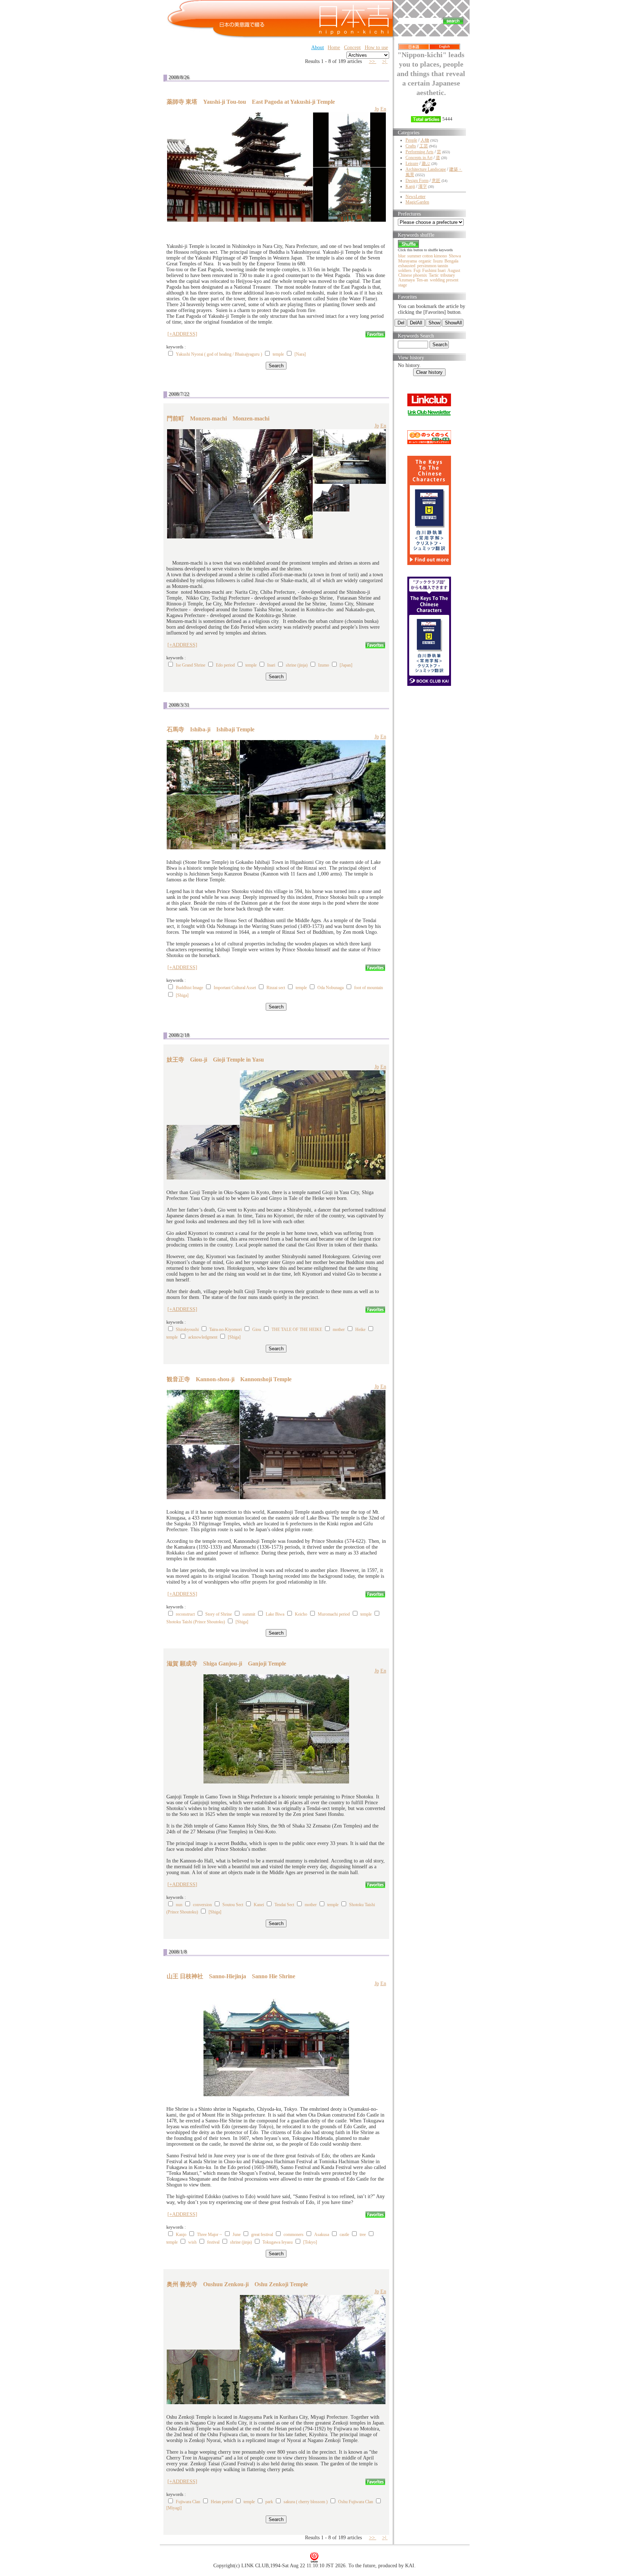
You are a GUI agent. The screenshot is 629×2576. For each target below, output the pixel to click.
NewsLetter (416, 197)
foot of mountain (369, 988)
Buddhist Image (189, 988)
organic (425, 261)
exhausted (407, 266)
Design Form (417, 181)
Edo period (225, 665)
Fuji (417, 270)
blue (402, 256)
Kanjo (181, 2235)
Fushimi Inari (434, 270)
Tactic (434, 275)
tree (363, 2235)
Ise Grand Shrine (191, 665)
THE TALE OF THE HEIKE (297, 1330)
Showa (455, 256)
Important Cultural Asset (235, 988)
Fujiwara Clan (188, 2502)
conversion (202, 1905)
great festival (262, 2235)
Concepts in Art (419, 158)
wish (192, 2242)
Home (334, 48)
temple (278, 354)
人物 (425, 140)
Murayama (408, 261)
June (237, 2235)
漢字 (423, 186)
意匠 (436, 181)
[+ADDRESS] (182, 334)
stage (403, 285)
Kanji (410, 186)
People (411, 140)
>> (373, 61)
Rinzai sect (276, 988)
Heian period (222, 2502)
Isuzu (438, 261)
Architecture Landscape (426, 169)
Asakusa (322, 2235)
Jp (377, 109)
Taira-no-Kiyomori (226, 1330)
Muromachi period (334, 1614)
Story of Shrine (219, 1614)
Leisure (412, 163)
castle (344, 2235)
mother (339, 1330)
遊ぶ (426, 163)
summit (249, 1614)
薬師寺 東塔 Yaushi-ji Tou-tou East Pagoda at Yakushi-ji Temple (251, 102)
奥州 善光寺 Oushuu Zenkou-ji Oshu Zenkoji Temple (237, 2284)
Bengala (451, 261)
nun (179, 1905)
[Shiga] (182, 995)
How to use (376, 48)
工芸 (424, 146)
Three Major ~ (209, 2235)
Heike (360, 1330)
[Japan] (346, 665)
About (318, 48)
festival (213, 2242)
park (269, 2502)
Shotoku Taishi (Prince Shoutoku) (196, 1622)
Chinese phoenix (413, 275)
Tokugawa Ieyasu (278, 2242)
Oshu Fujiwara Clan (356, 2502)
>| (385, 61)
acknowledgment (203, 1337)
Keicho (301, 1614)
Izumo (324, 665)
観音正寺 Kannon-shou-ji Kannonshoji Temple (229, 1379)
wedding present (444, 280)
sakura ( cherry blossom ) (306, 2502)
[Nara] (300, 354)
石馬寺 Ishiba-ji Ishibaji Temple (211, 729)
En (383, 109)
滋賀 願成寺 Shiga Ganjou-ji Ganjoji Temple (226, 1664)
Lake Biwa (275, 1614)
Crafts (411, 146)
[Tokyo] (310, 2242)
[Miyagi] (174, 2508)
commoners (294, 2235)
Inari (271, 665)
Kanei (259, 1905)
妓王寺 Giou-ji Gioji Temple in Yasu (215, 1060)
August (454, 270)
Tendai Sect (284, 1905)
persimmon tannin (433, 266)
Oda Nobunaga (331, 988)
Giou (257, 1330)
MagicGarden (417, 202)
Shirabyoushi (187, 1330)
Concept (352, 48)
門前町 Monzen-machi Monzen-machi (218, 418)
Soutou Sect (233, 1905)
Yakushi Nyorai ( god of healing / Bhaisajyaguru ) (219, 354)
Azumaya (406, 280)
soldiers (405, 270)
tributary (448, 275)
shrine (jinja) (297, 665)
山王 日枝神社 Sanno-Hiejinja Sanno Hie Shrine (231, 1976)
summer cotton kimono (427, 256)
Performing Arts (420, 152)
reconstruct (185, 1614)
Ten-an (422, 280)
